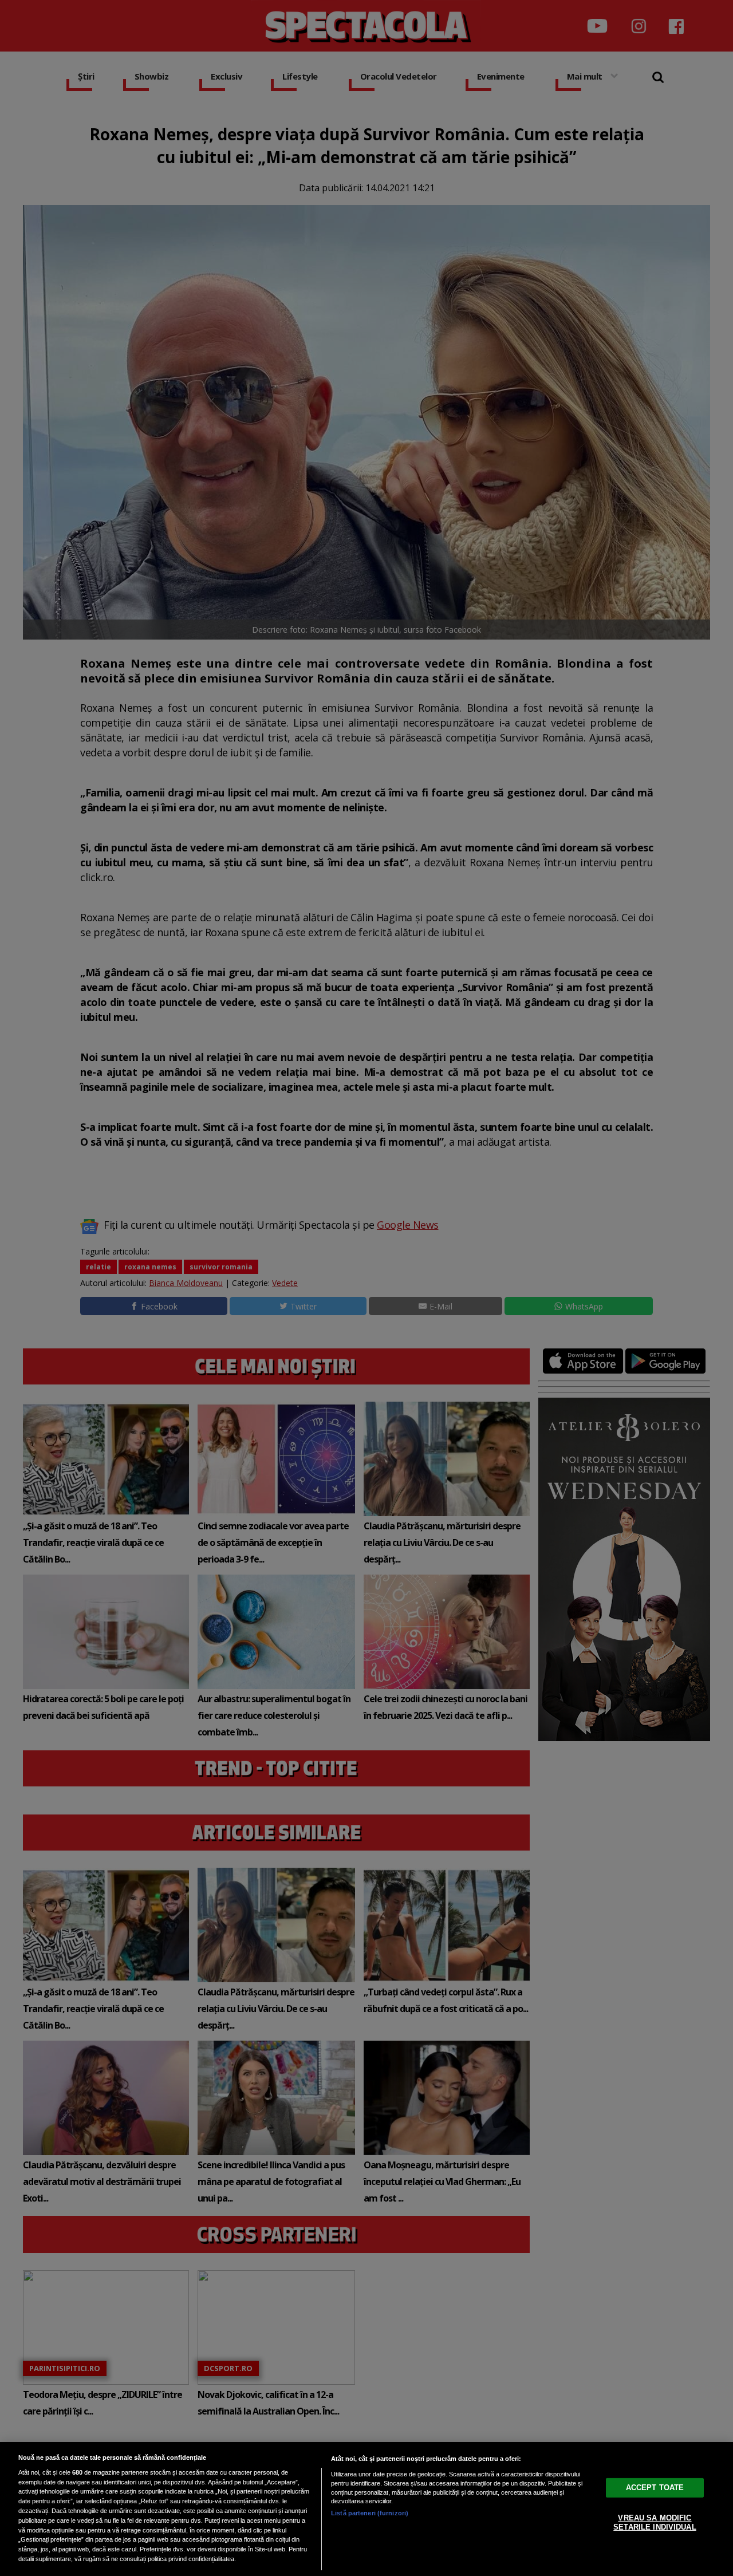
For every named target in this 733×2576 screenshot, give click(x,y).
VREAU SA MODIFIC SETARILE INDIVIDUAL (655, 2522)
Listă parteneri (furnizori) (370, 2513)
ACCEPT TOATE (655, 2488)
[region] (366, 2509)
